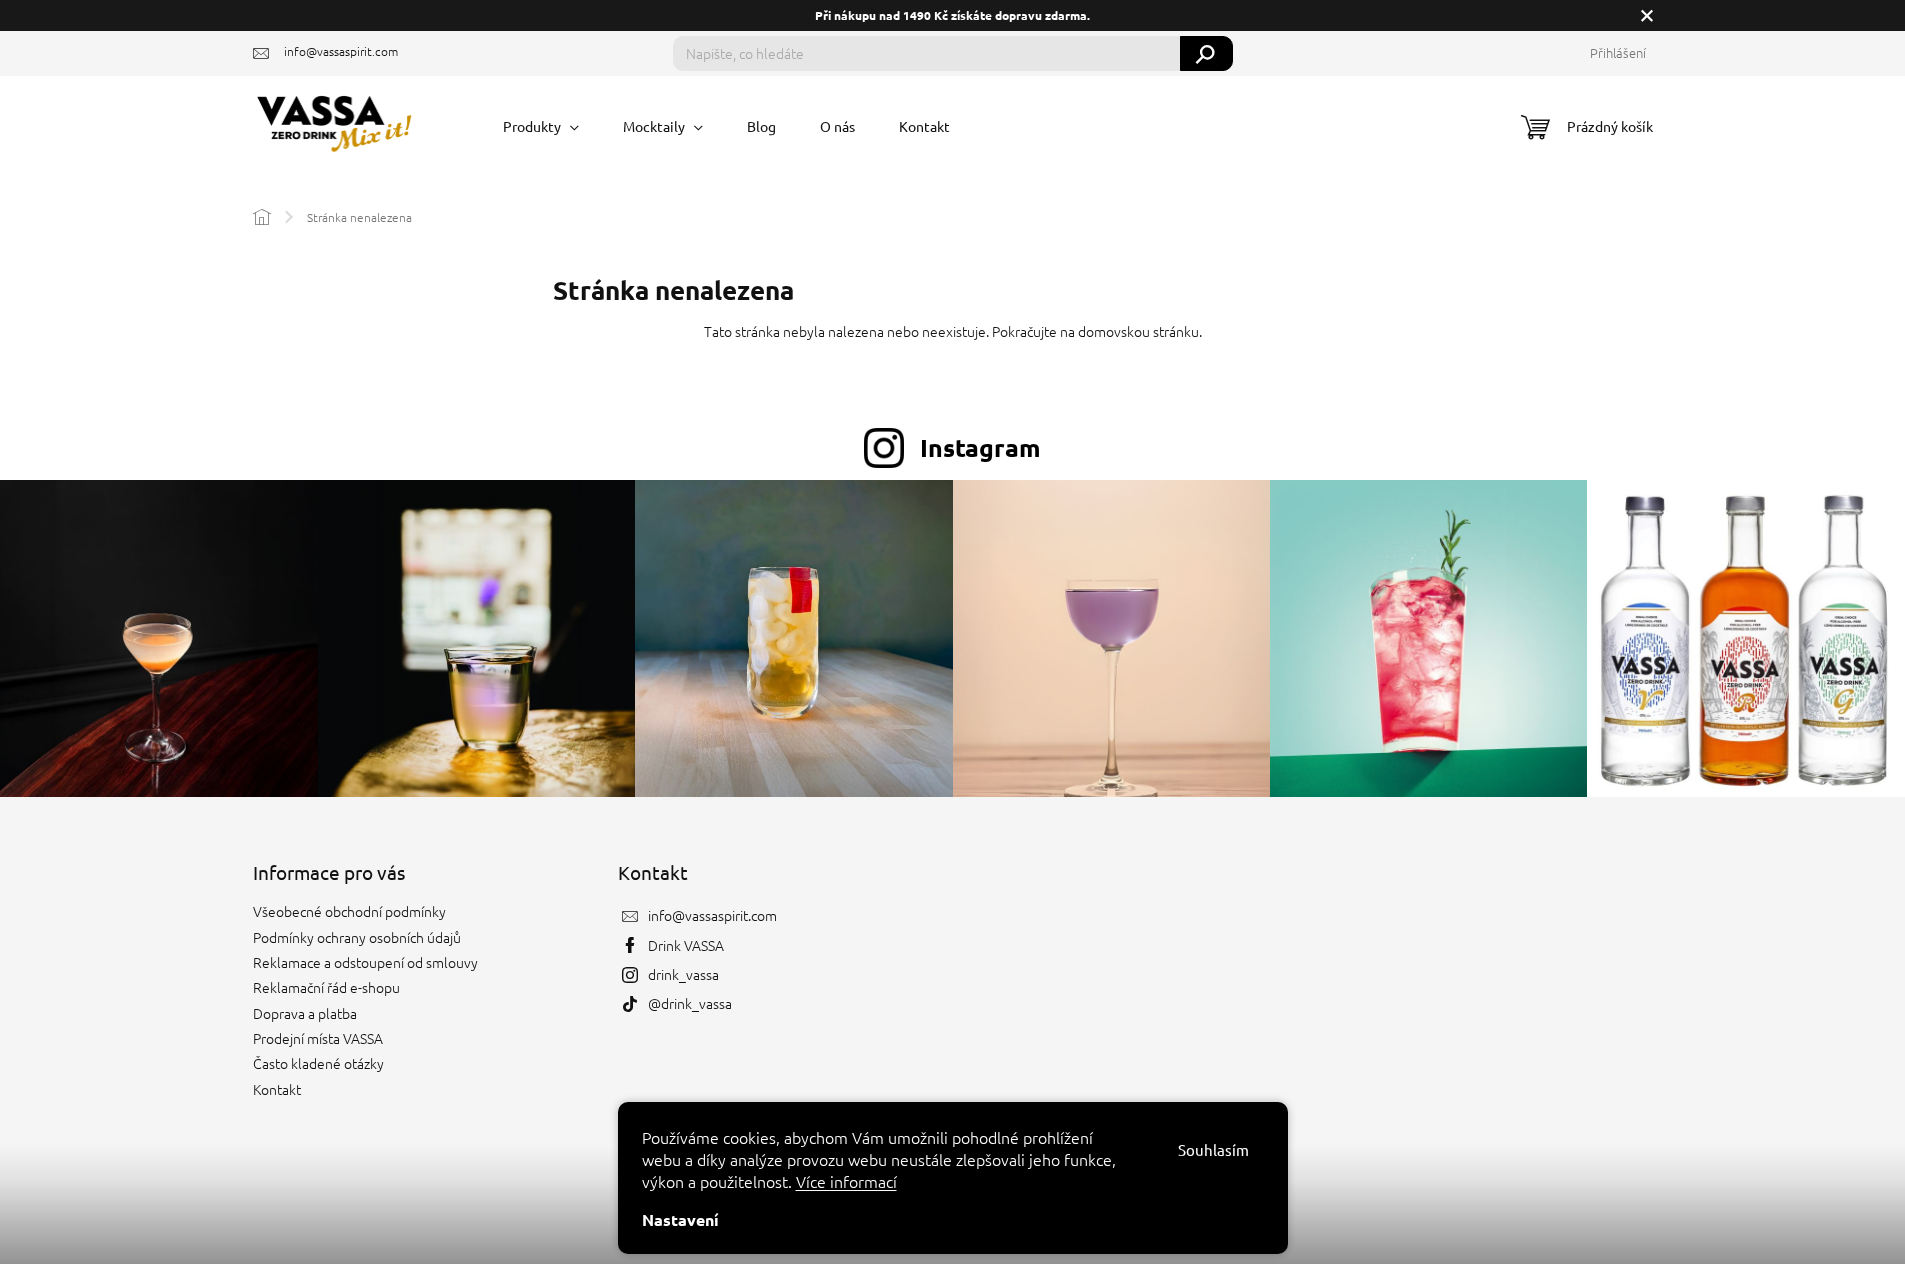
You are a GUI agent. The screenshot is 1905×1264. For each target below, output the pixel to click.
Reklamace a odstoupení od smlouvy (365, 962)
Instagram (980, 447)
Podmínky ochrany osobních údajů (357, 937)
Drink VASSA (686, 945)
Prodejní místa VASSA (318, 1038)
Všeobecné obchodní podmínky (349, 911)
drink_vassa (683, 974)
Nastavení (680, 1219)
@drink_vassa (690, 1003)
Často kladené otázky (318, 1063)
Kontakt (277, 1089)
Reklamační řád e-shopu (326, 987)
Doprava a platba (305, 1013)
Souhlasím (1213, 1149)
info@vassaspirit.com (712, 915)
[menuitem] (541, 126)
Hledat (1206, 53)
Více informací (846, 1181)
